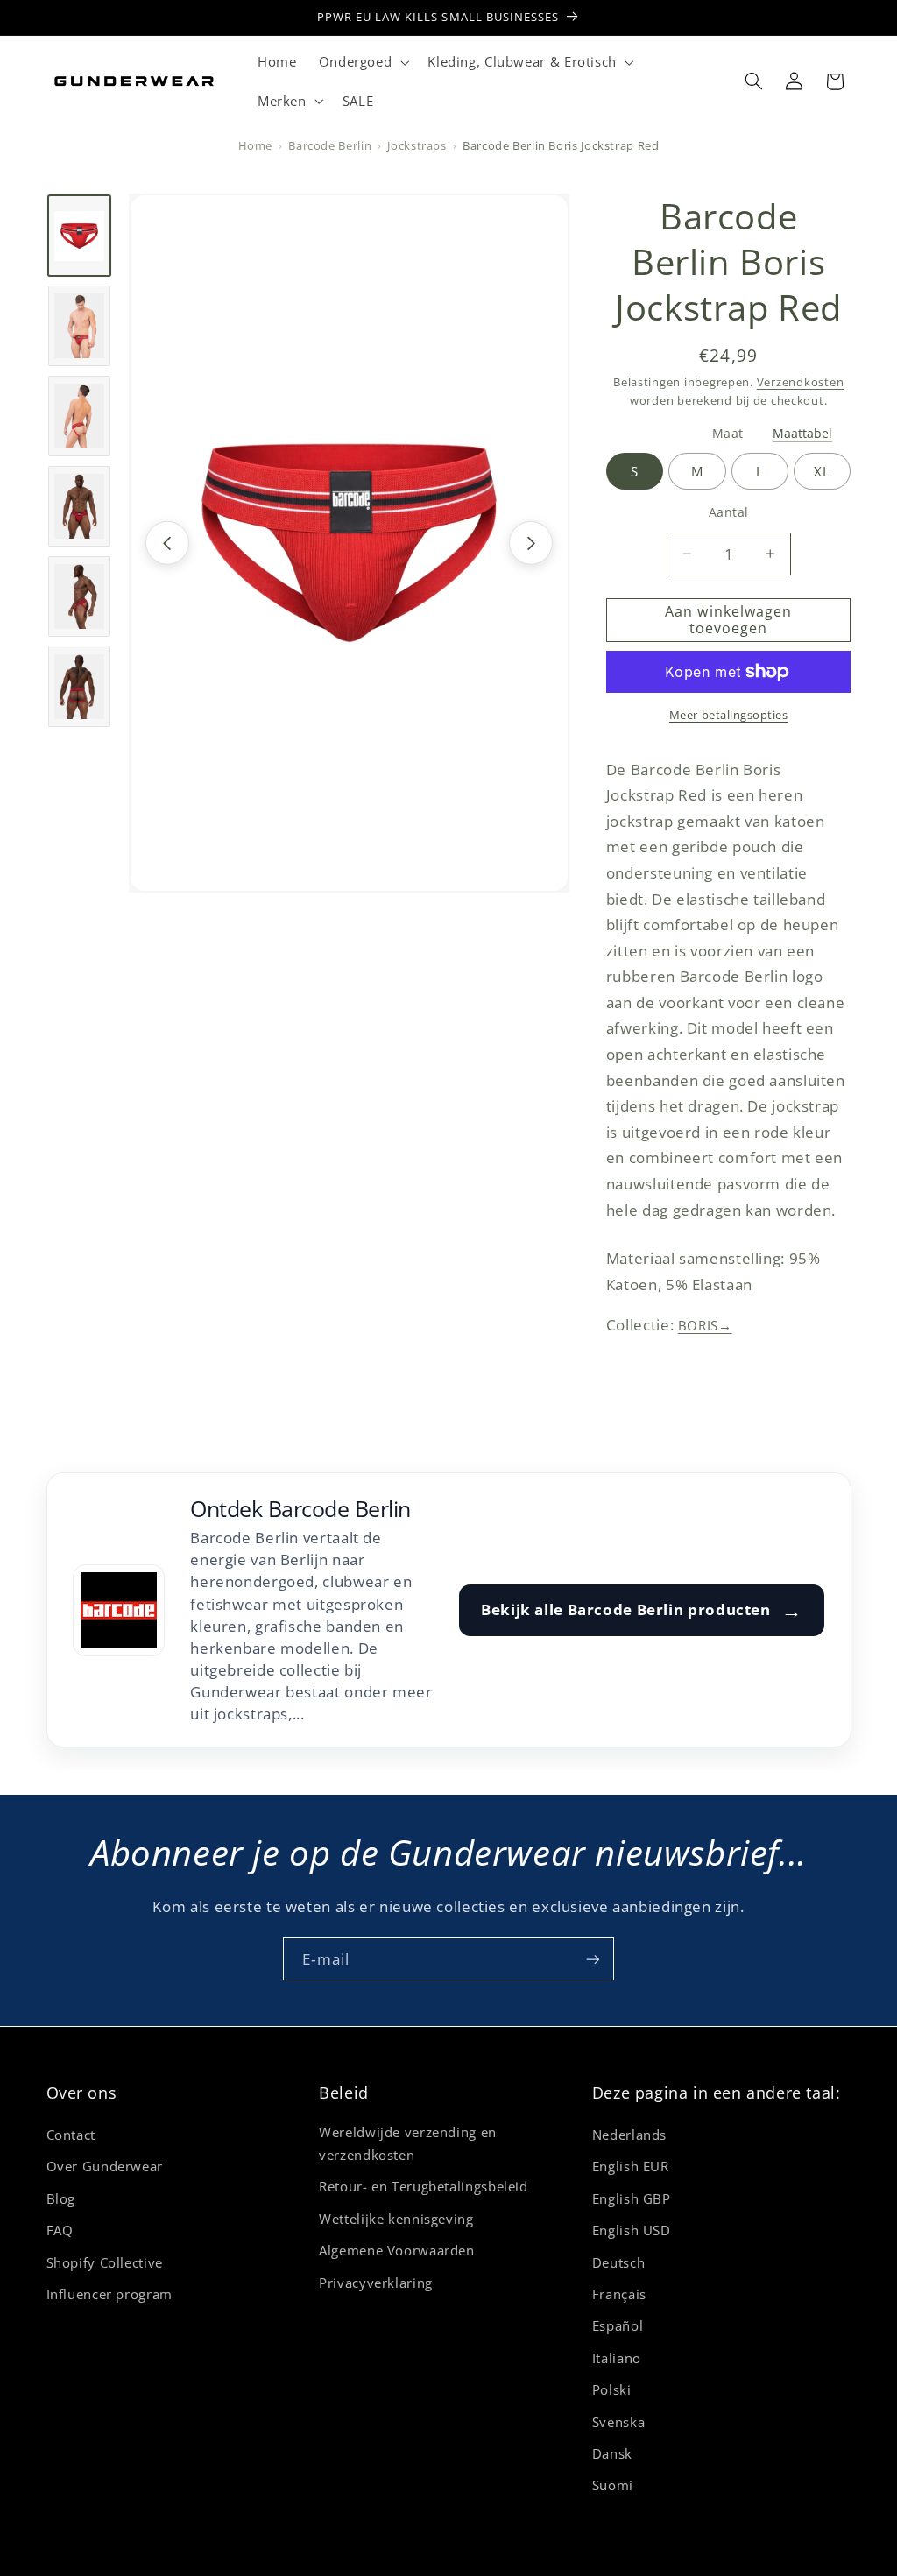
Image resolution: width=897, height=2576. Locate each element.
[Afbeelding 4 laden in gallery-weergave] (79, 506)
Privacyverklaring (376, 2283)
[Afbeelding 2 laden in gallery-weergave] (79, 326)
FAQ (60, 2230)
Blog (61, 2198)
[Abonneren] (593, 1959)
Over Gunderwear (105, 2166)
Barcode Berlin (330, 146)
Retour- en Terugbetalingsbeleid (424, 2186)
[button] (362, 62)
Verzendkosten (801, 382)
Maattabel (802, 433)
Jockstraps (417, 146)
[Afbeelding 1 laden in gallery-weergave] (79, 236)
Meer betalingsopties (729, 715)
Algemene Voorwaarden (397, 2250)
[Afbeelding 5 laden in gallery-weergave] (79, 596)
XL (822, 471)
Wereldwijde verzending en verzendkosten (408, 2143)
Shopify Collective (105, 2262)
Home (256, 146)
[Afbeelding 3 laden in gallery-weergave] (79, 416)
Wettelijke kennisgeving (396, 2219)
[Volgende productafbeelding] (531, 543)
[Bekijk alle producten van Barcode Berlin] (119, 1610)
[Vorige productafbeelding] (167, 543)
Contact (71, 2135)
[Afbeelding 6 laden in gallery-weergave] (79, 686)
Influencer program (109, 2294)
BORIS (705, 1325)
